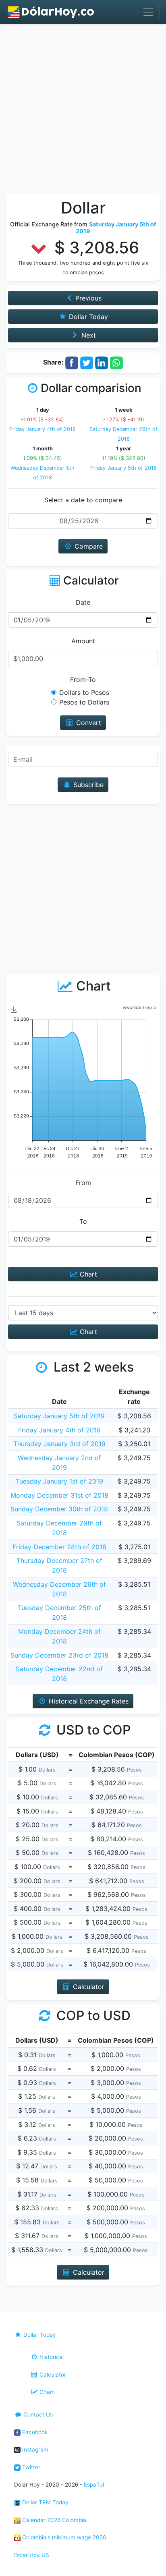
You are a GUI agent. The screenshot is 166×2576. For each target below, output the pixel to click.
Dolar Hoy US (32, 2555)
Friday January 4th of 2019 (43, 429)
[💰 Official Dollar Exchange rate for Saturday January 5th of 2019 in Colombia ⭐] (51, 12)
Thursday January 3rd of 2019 (59, 1444)
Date (83, 602)
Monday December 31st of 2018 (59, 1495)
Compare (88, 546)
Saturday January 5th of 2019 (59, 1416)
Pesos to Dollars (84, 702)
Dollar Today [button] (87, 317)
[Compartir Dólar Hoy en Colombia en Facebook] (72, 362)
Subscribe (87, 785)
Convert (88, 723)
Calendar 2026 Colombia (53, 2520)
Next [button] (88, 335)
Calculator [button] (88, 1987)
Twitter (30, 2467)
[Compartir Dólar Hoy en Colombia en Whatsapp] (116, 362)
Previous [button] (87, 298)
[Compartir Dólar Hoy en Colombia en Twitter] (87, 362)
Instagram (34, 2450)
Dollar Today (39, 2335)
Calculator (52, 2375)
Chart (87, 1274)
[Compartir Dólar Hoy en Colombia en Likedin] (102, 362)
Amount (83, 641)
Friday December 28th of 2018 (59, 1547)
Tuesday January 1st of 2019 (59, 1481)
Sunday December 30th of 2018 (59, 1509)
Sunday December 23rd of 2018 (59, 1655)
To (83, 1221)
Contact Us (37, 2414)
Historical (51, 2357)
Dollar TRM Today (45, 2502)
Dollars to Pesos (84, 692)
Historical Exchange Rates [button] (88, 1701)
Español (94, 2485)
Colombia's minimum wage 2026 (63, 2537)
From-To (83, 680)
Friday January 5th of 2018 (123, 468)
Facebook (34, 2432)
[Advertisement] (83, 111)
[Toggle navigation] (148, 12)
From (83, 1183)
